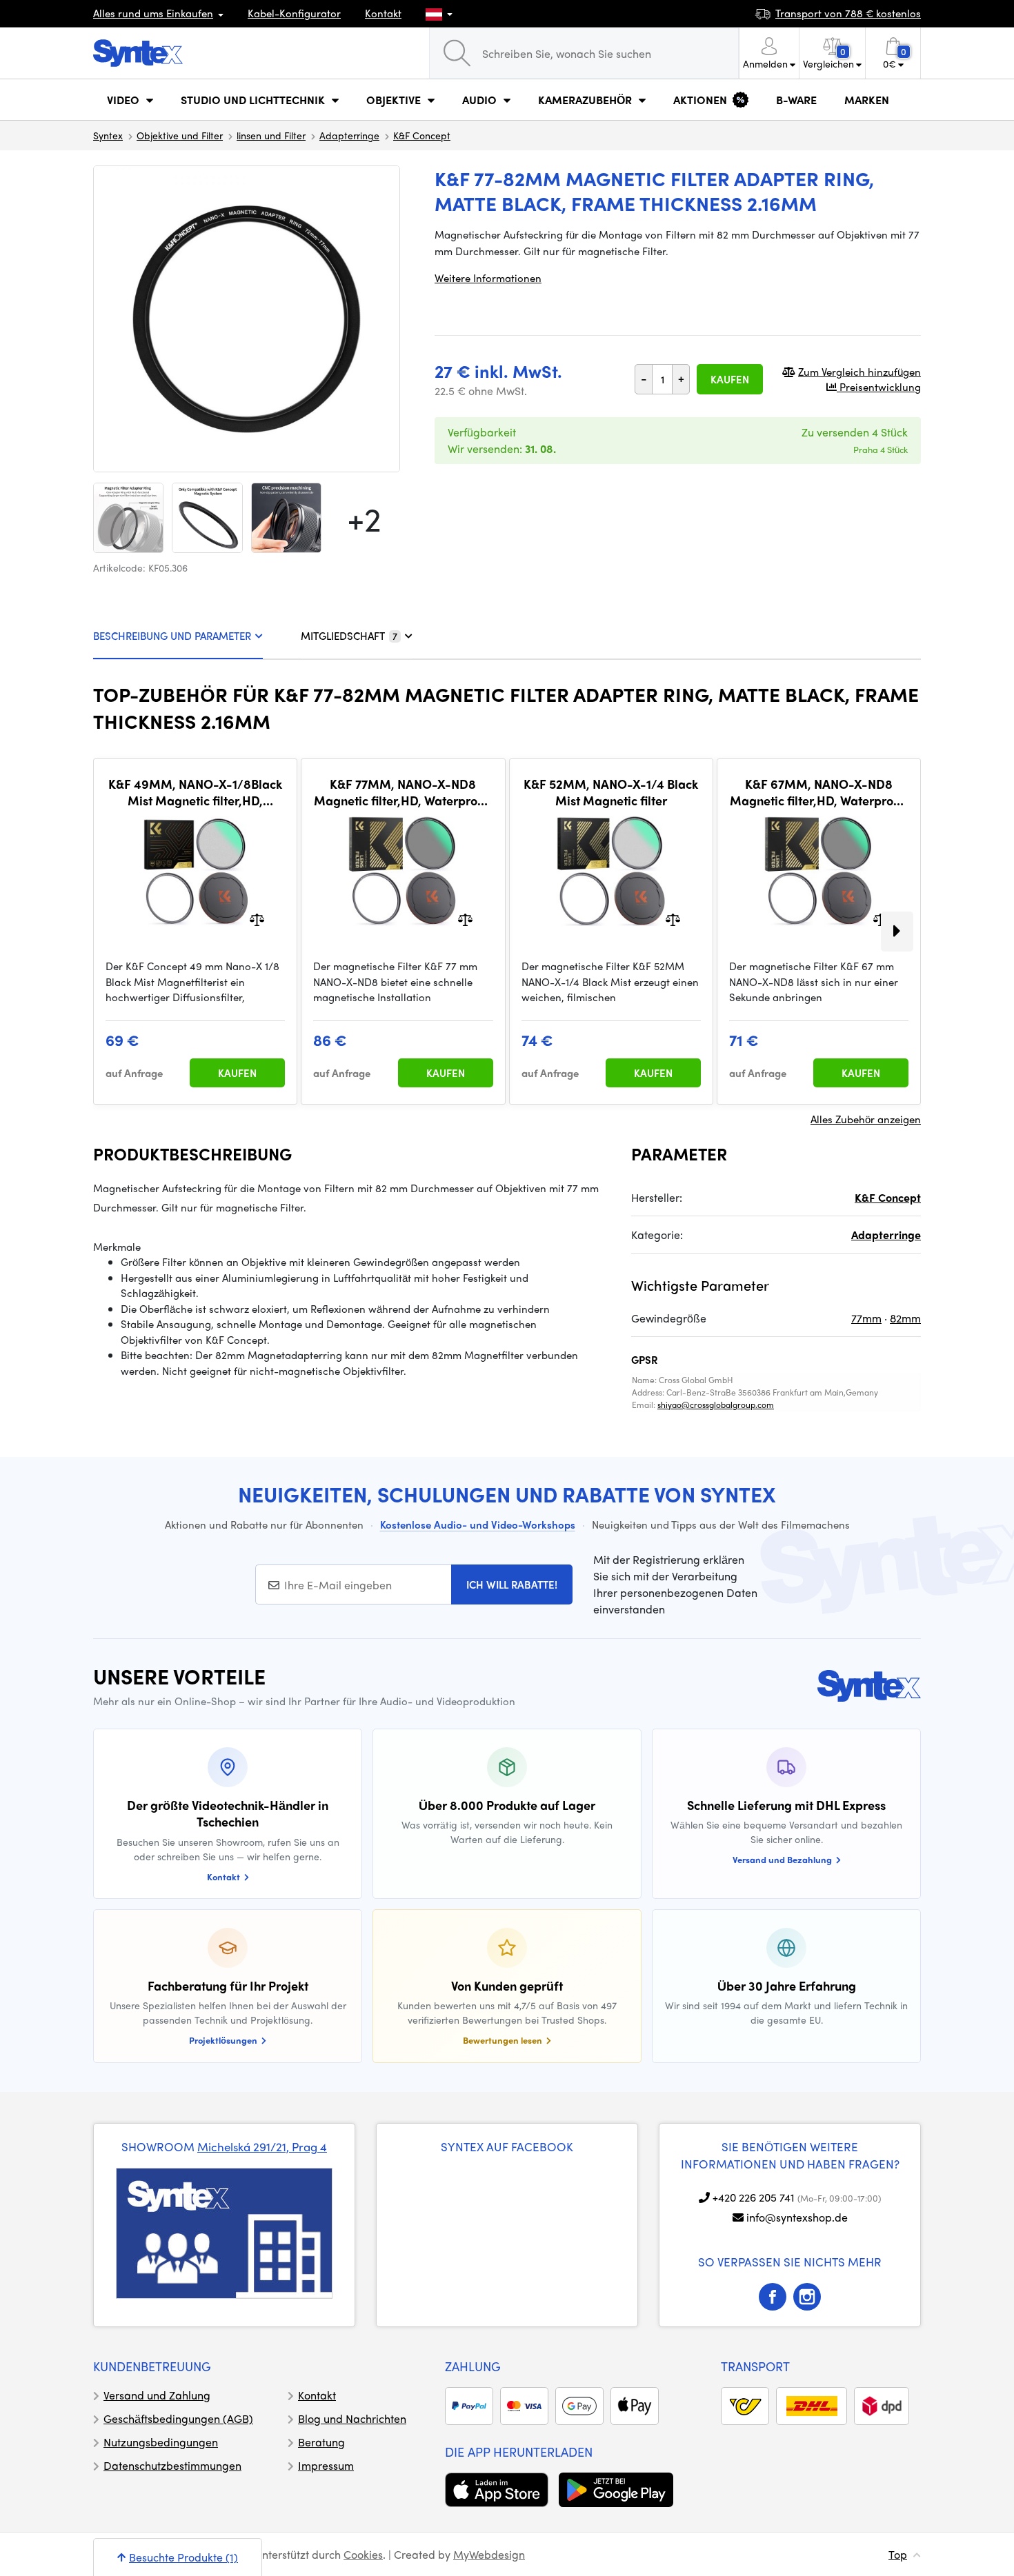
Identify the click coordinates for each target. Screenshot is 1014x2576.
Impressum (326, 2465)
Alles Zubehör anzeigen (866, 1119)
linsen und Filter (271, 135)
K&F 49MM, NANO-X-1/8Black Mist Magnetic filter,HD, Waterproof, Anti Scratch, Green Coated (195, 792)
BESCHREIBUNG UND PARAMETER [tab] (172, 636)
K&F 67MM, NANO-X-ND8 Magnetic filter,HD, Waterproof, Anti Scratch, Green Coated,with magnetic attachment (819, 792)
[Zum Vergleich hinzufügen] (257, 919)
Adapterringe (349, 135)
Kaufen (730, 379)
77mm (866, 1318)
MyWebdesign (489, 2554)
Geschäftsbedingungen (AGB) (178, 2418)
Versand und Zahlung (157, 2395)
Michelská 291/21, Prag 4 (262, 2146)
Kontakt (383, 13)
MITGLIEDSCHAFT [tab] (349, 636)
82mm (905, 1318)
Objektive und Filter (180, 135)
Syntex (108, 135)
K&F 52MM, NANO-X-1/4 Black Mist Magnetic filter (611, 792)
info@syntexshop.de (797, 2217)
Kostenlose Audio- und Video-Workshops (478, 1525)
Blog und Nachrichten (352, 2418)
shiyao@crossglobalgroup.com (716, 1405)
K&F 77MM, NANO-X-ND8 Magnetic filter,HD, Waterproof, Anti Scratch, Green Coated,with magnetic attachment (403, 792)
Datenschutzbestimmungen (172, 2465)
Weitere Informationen (488, 278)
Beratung (321, 2442)
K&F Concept (422, 135)
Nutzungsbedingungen (161, 2442)
